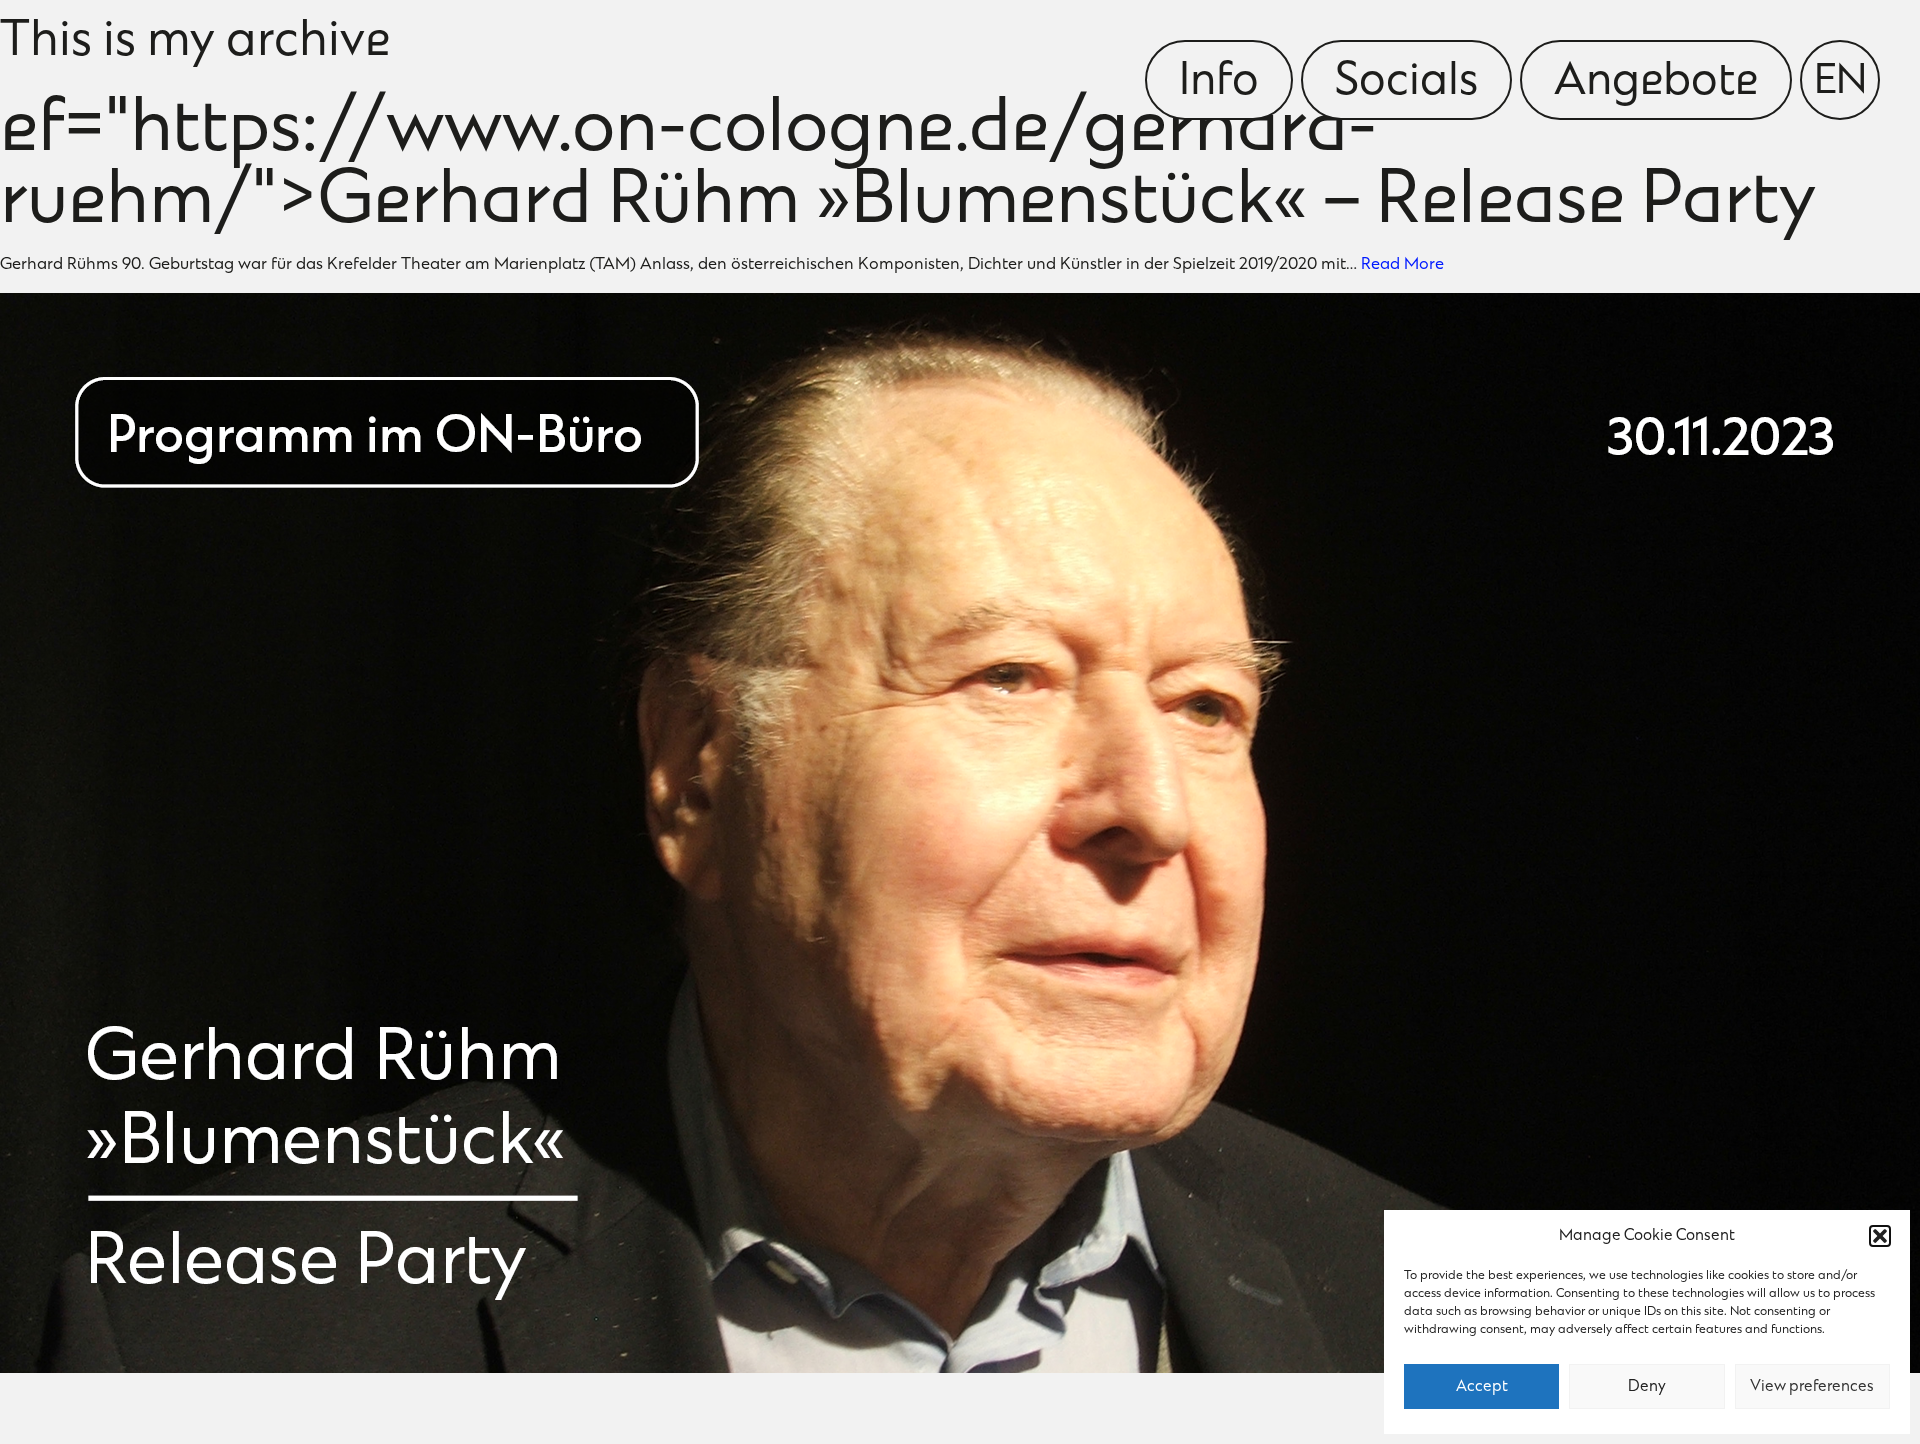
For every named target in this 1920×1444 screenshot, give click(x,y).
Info (1219, 83)
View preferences (1812, 1387)
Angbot (1656, 83)
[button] (1880, 1236)
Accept (1482, 1387)
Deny (1647, 1387)
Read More (1402, 265)
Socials (1406, 83)
